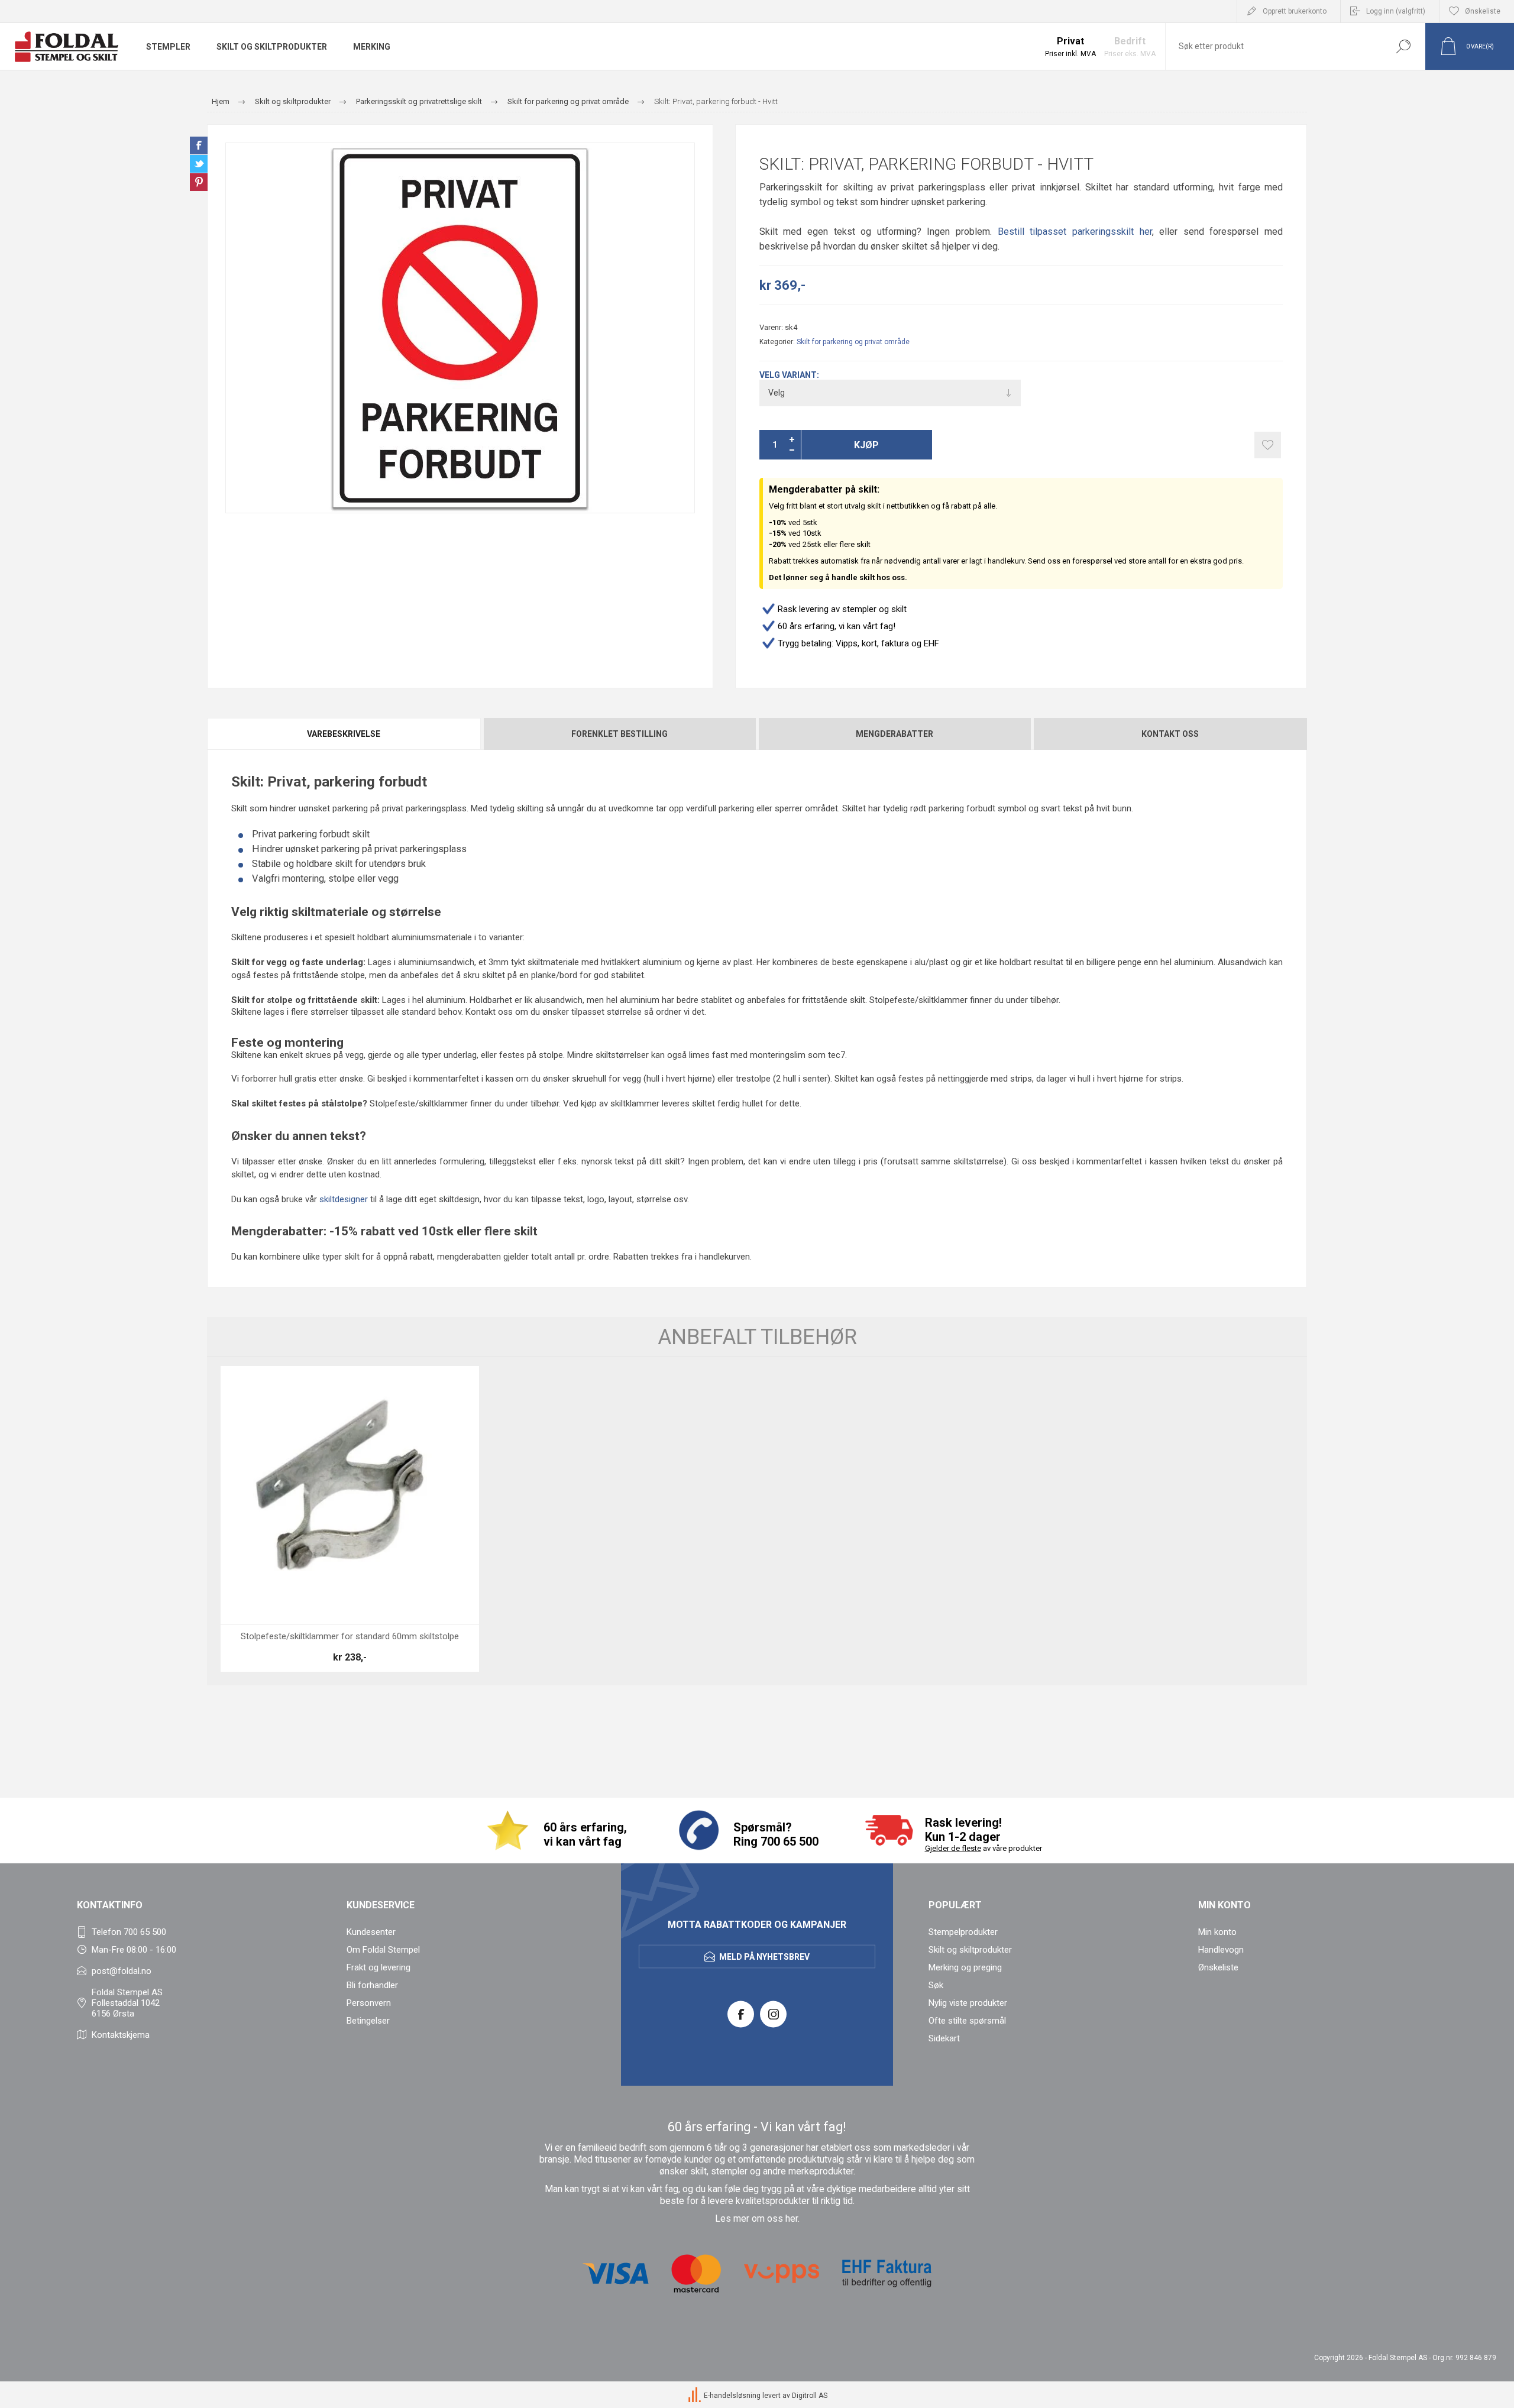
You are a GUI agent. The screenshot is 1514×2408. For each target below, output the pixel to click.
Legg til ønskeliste (1268, 445)
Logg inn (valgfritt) (1396, 11)
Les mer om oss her (756, 2219)
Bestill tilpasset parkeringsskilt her (1075, 232)
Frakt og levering (378, 1967)
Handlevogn (1221, 1950)
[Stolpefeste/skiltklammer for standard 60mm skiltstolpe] (350, 1519)
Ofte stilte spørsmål (967, 2021)
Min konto (1217, 1932)
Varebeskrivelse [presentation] (344, 734)
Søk (1403, 46)
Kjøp (866, 445)
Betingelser (368, 2021)
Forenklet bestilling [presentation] (619, 734)
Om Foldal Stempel (383, 1950)
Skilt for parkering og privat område (853, 342)
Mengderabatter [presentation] (895, 734)
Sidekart (944, 2038)
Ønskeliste (1218, 1967)
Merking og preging (965, 1967)
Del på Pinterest (199, 182)
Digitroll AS (810, 2396)
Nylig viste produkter (968, 2003)
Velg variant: (789, 375)
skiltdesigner (344, 1199)
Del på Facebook (199, 145)
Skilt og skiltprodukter (970, 1950)
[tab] (344, 734)
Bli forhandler (372, 1985)
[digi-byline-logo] (695, 2396)
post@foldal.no (122, 1971)
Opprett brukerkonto (1295, 11)
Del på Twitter (199, 164)
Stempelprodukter (963, 1932)
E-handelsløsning (732, 2396)
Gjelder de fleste (953, 1848)
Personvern (369, 2003)
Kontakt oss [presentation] (1170, 734)
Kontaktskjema (121, 2035)
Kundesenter (371, 1932)
